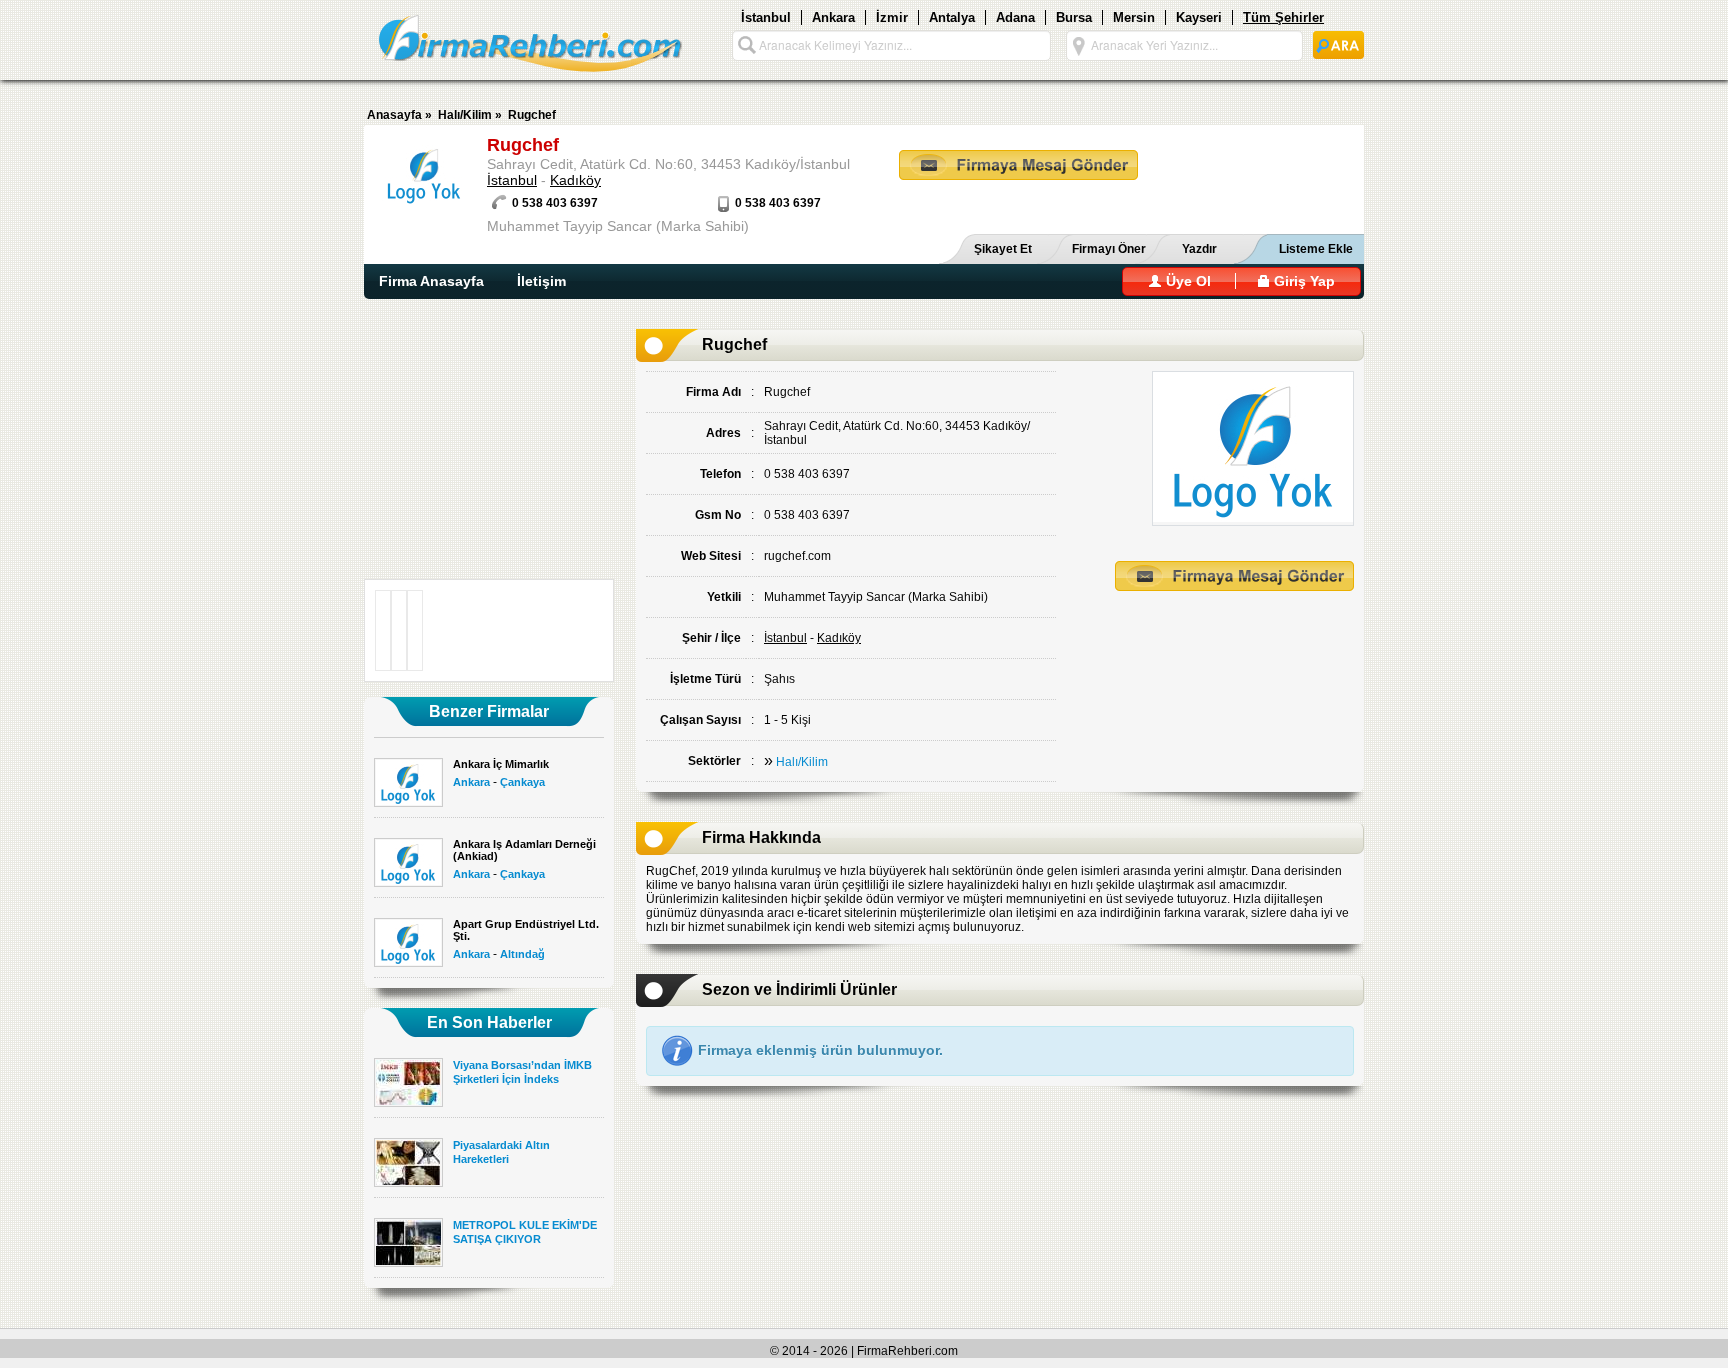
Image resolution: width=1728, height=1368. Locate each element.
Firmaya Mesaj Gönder (1018, 165)
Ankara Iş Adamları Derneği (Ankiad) (524, 850)
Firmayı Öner (1109, 249)
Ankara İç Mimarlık (501, 764)
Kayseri (1199, 17)
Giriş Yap (1302, 281)
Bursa (1074, 17)
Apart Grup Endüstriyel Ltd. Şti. (526, 930)
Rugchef (532, 115)
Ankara (833, 17)
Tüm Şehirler (1283, 17)
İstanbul (766, 17)
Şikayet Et (1003, 249)
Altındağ (522, 954)
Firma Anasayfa (431, 281)
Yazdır (1199, 249)
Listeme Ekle (1316, 249)
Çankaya (522, 782)
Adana (1015, 17)
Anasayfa (394, 115)
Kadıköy (575, 180)
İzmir (892, 17)
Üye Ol (1186, 281)
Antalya (952, 17)
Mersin (1134, 17)
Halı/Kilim (465, 115)
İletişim (541, 281)
